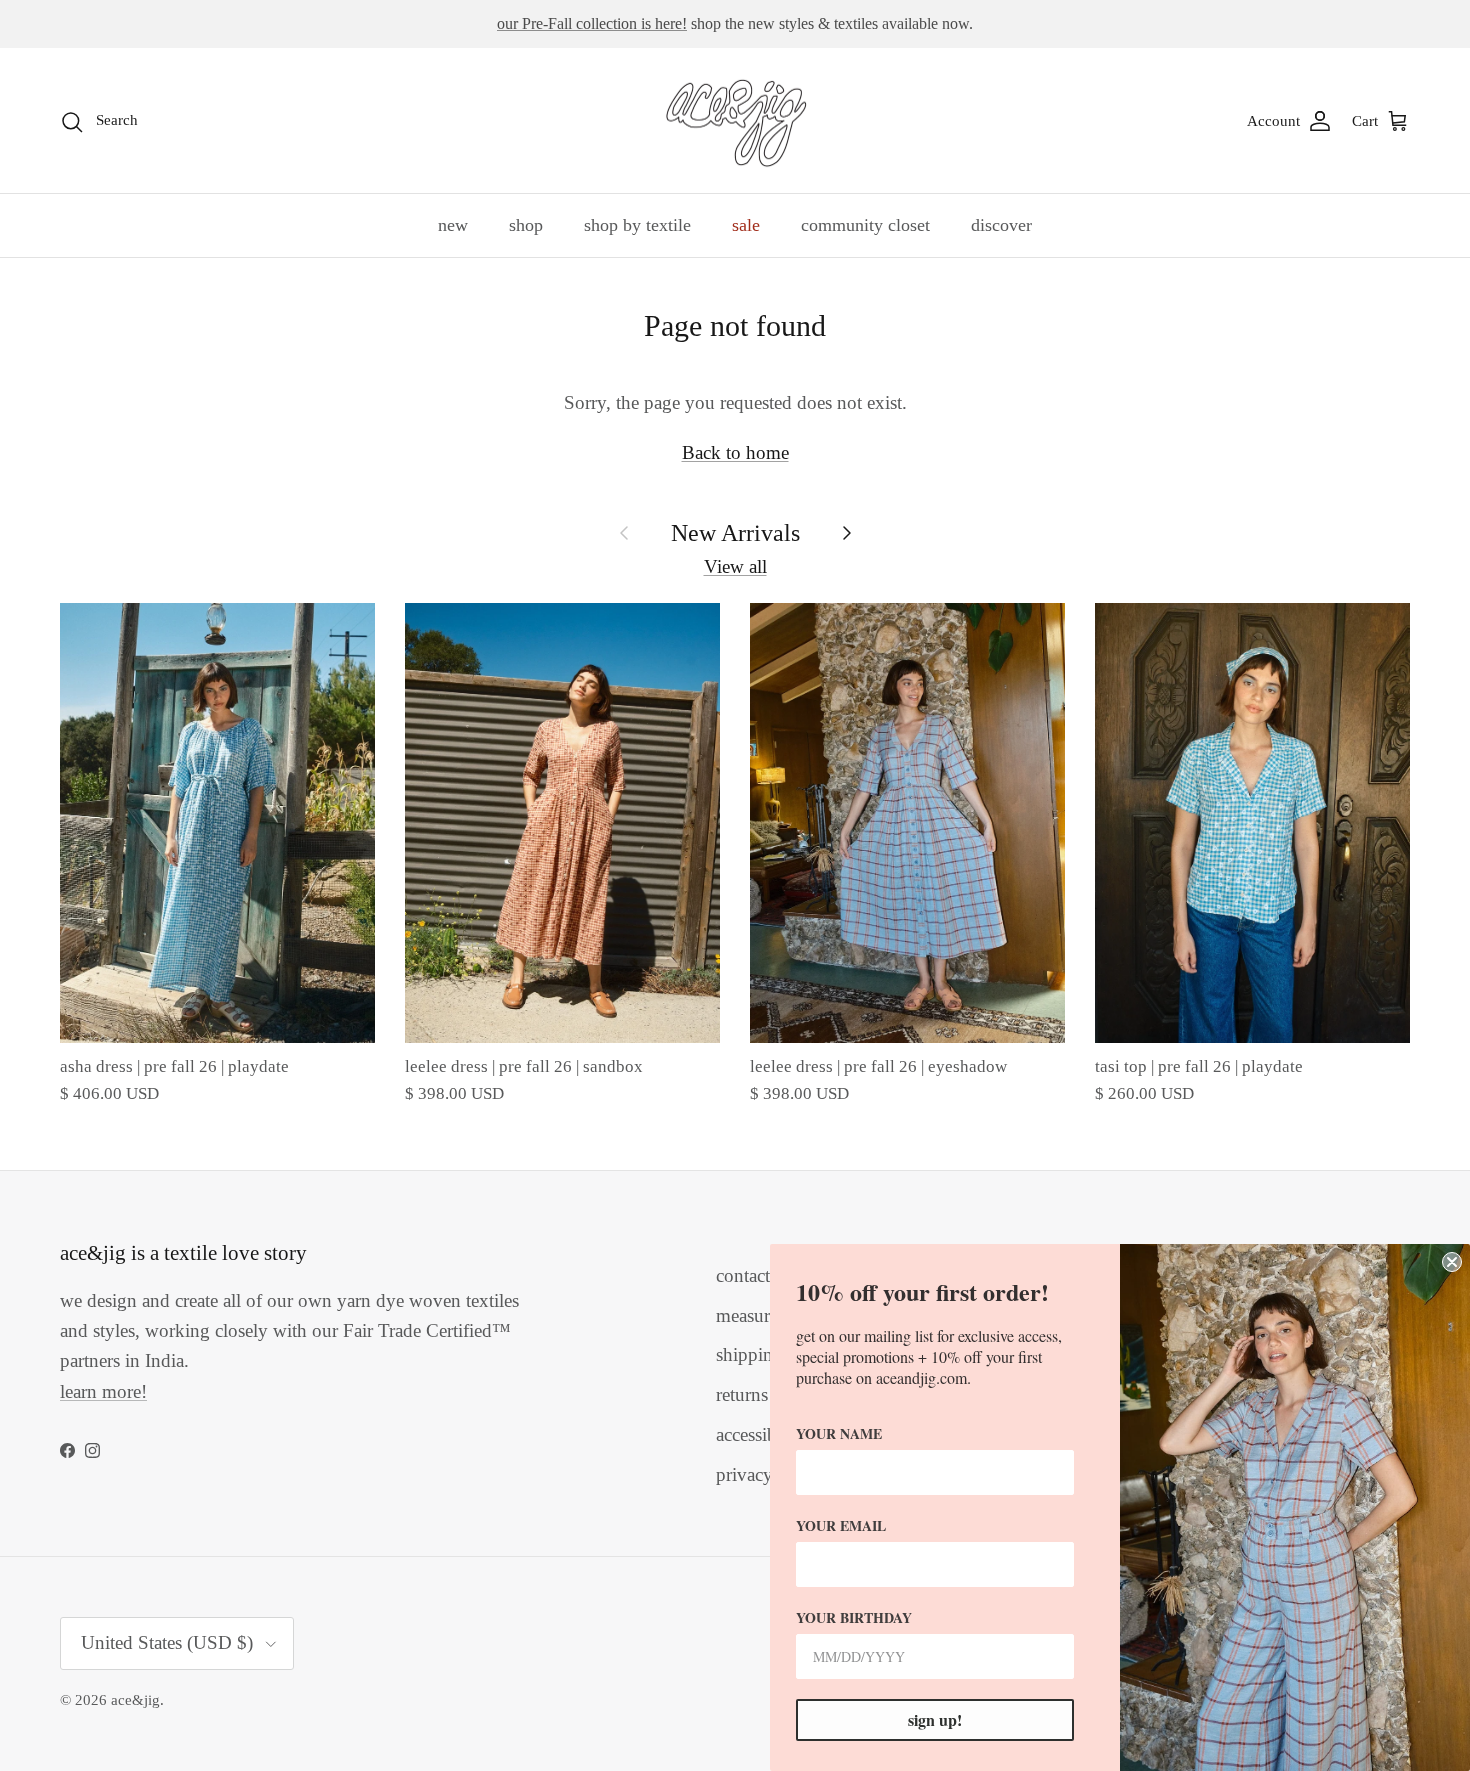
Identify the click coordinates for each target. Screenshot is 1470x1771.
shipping (749, 1354)
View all (735, 566)
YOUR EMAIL (841, 1525)
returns (742, 1394)
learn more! (103, 1391)
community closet (865, 225)
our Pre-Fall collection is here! (592, 23)
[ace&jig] (735, 121)
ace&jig (135, 1700)
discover (1001, 225)
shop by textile (637, 225)
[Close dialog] (1452, 1262)
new (453, 225)
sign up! (935, 1719)
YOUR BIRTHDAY (854, 1617)
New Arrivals (735, 532)
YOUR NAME (839, 1433)
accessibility (761, 1434)
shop (526, 225)
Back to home (735, 452)
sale (746, 225)
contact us (754, 1275)
